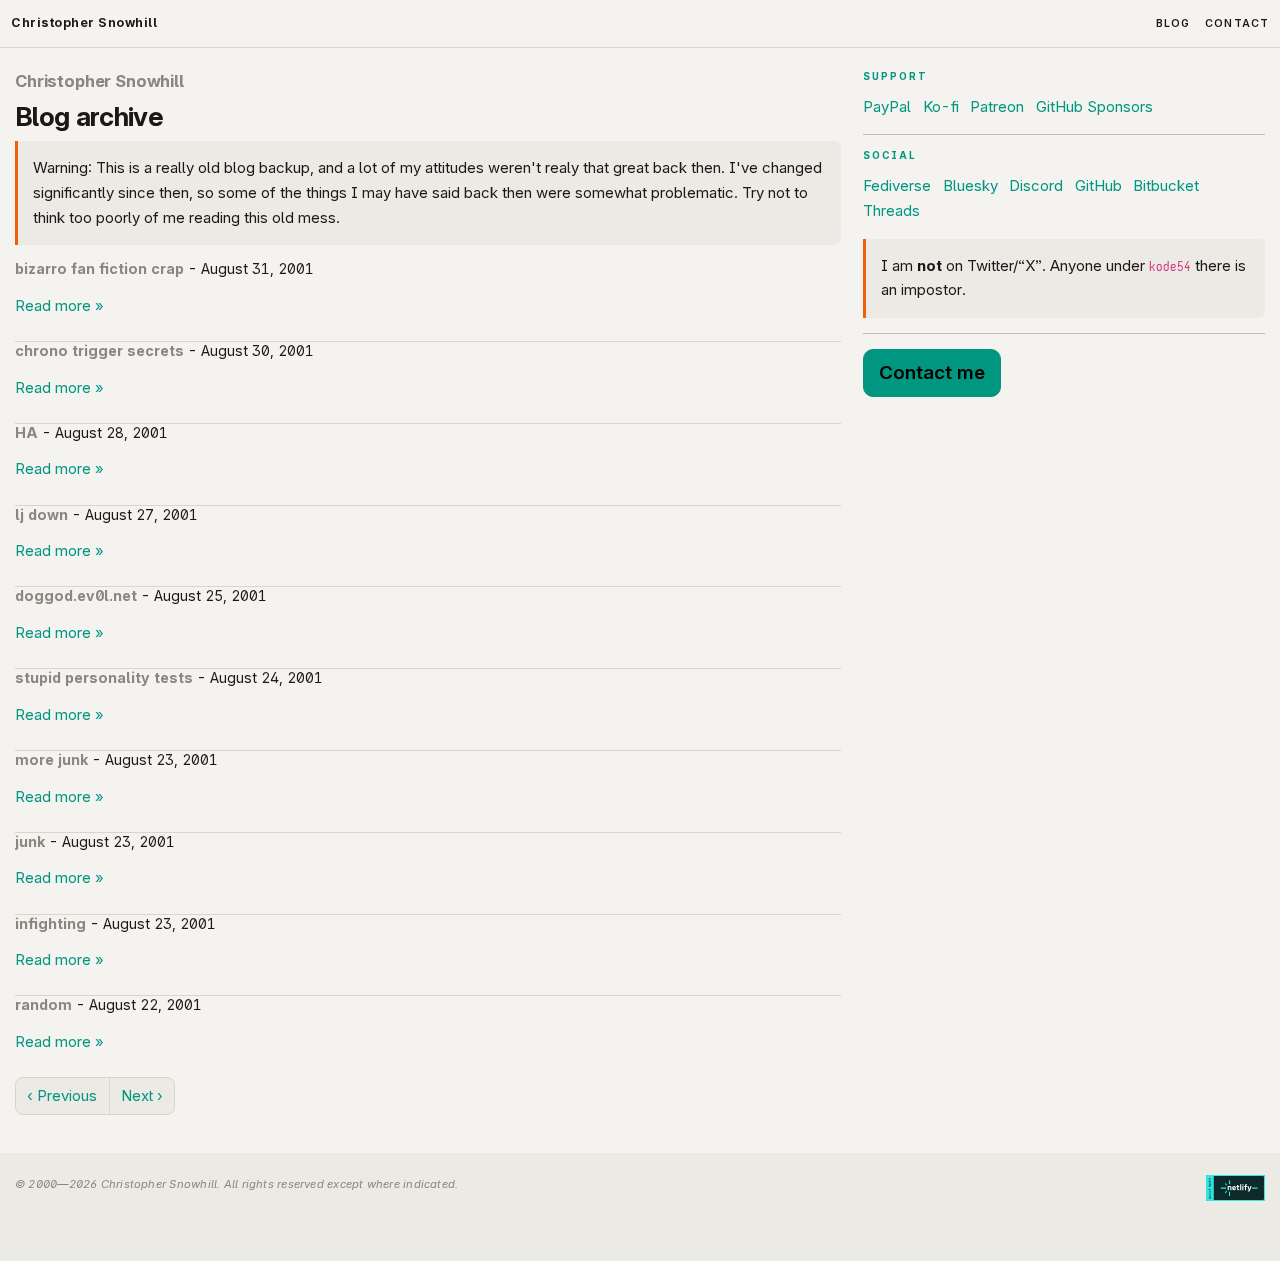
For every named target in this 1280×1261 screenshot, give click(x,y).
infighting (50, 923)
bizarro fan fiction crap (99, 268)
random (43, 1004)
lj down (41, 514)
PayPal (887, 106)
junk (30, 841)
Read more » (59, 305)
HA (26, 432)
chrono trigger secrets (99, 350)
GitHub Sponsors (1094, 106)
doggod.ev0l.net (76, 595)
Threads (891, 210)
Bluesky (970, 185)
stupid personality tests (104, 677)
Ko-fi (941, 106)
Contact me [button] (932, 372)
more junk (51, 759)
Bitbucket (1166, 185)
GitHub (1098, 185)
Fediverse (897, 185)
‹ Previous (62, 1095)
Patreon (997, 106)
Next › (142, 1095)
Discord (1036, 185)
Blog (1173, 23)
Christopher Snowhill (84, 22)
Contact (1236, 23)
